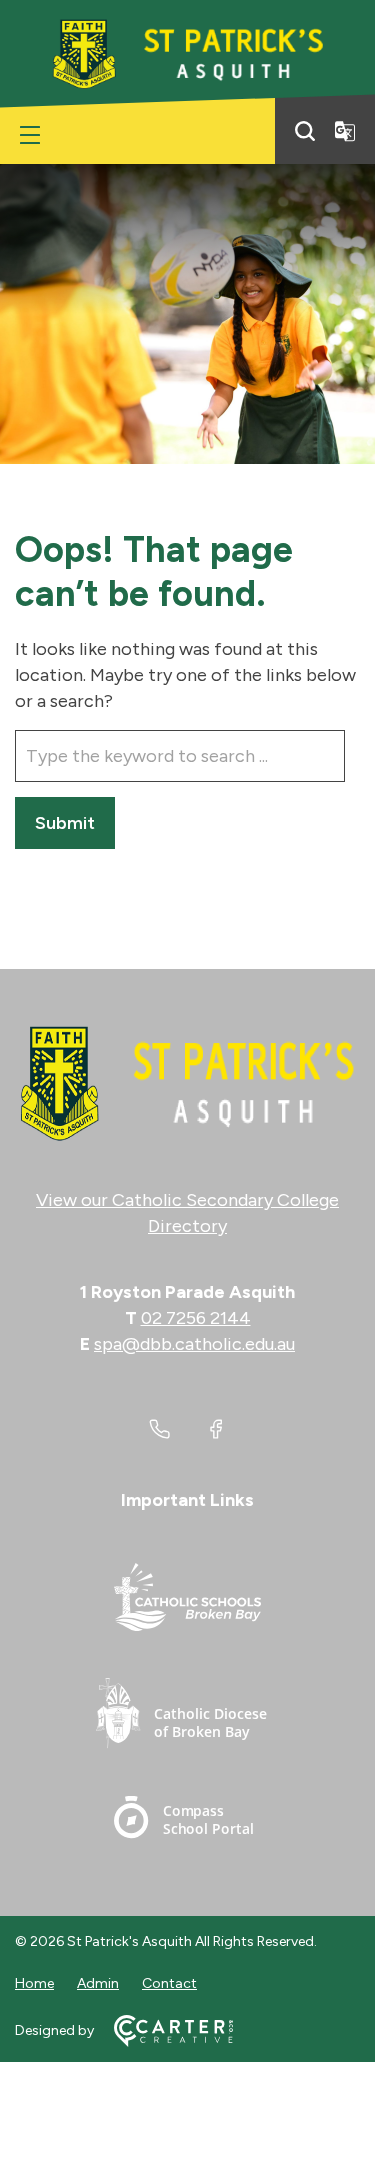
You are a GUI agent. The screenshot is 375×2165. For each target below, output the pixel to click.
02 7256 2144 (196, 1318)
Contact (169, 1983)
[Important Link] (188, 1600)
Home (34, 1983)
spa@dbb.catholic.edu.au (194, 1344)
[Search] (305, 131)
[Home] (187, 1084)
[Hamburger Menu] (30, 135)
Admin (98, 1983)
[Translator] (345, 131)
